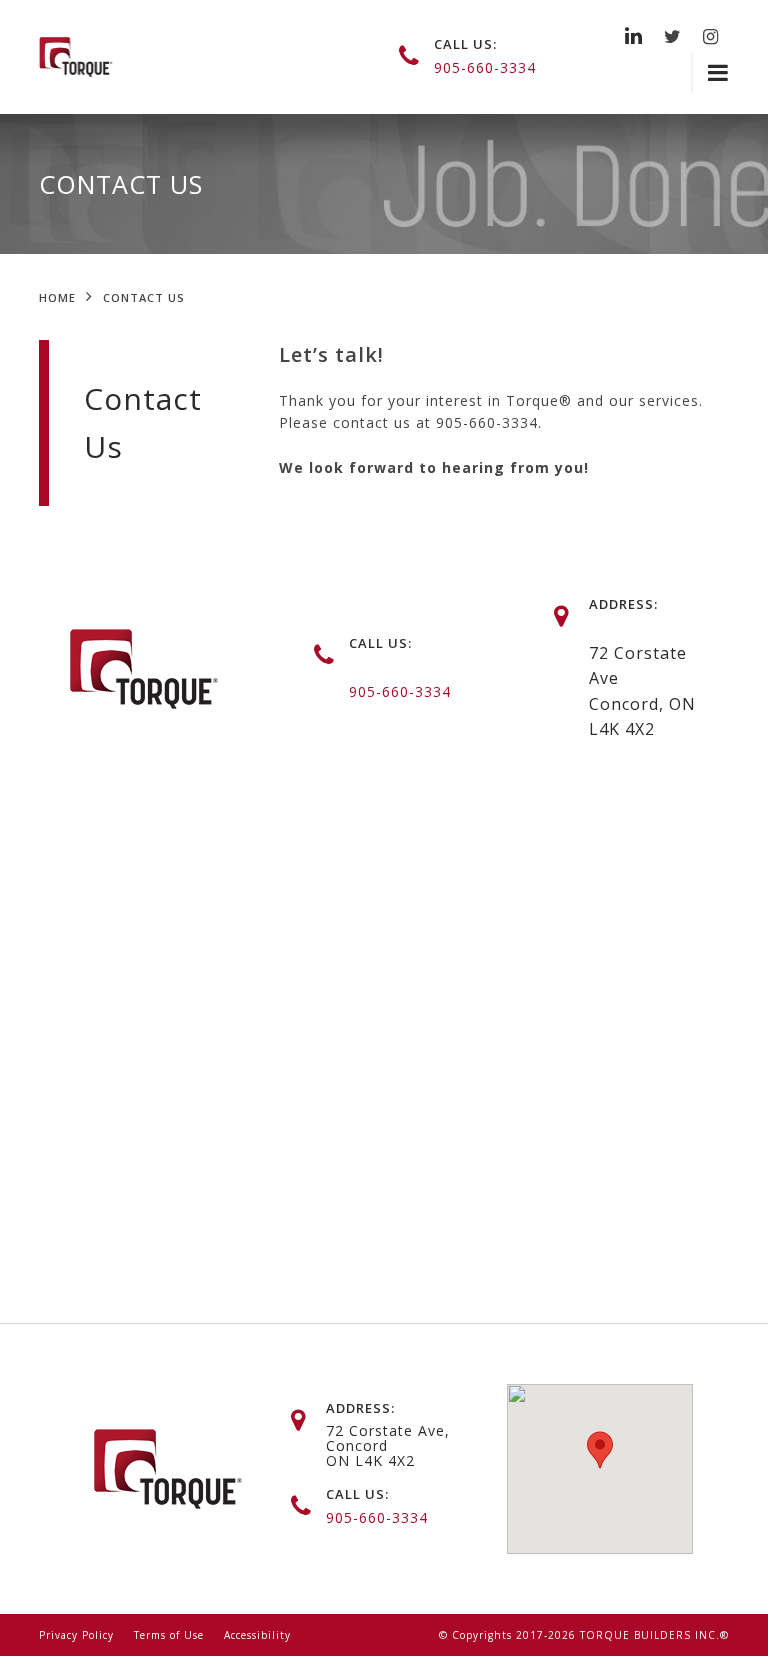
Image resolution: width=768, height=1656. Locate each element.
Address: (623, 604)
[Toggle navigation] (710, 73)
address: (360, 1408)
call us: (465, 44)
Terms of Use (169, 1635)
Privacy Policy (76, 1635)
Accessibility (257, 1635)
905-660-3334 (485, 67)
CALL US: (380, 643)
